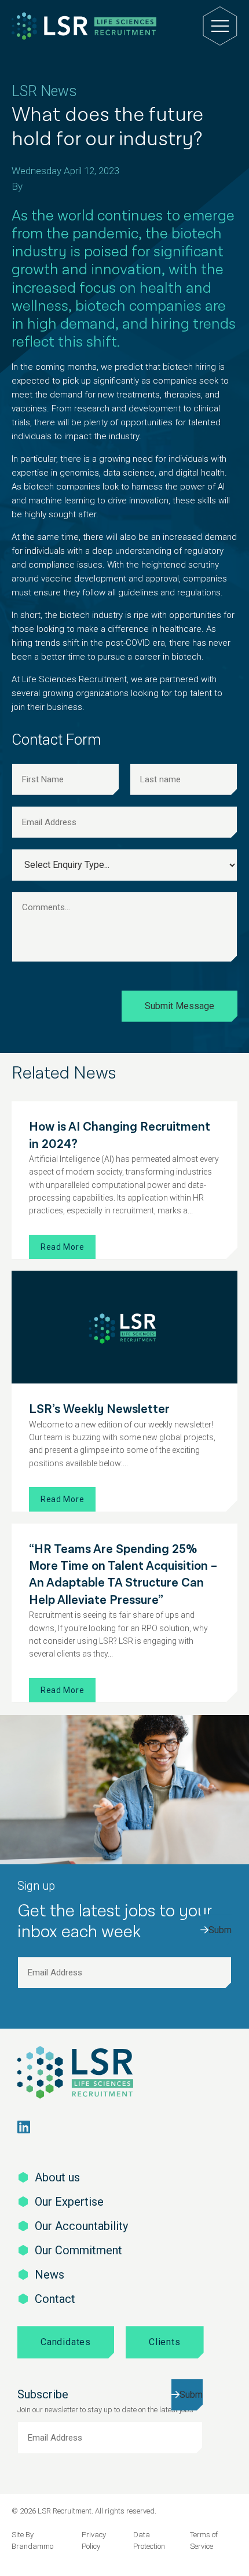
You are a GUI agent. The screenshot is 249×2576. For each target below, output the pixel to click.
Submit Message (180, 1006)
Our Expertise (69, 2202)
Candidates (66, 2342)
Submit (220, 1930)
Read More (62, 1247)
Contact (55, 2299)
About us (57, 2177)
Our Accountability (81, 2226)
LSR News (44, 91)
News (50, 2275)
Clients (165, 2342)
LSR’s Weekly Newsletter (99, 1409)
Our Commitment (78, 2250)
